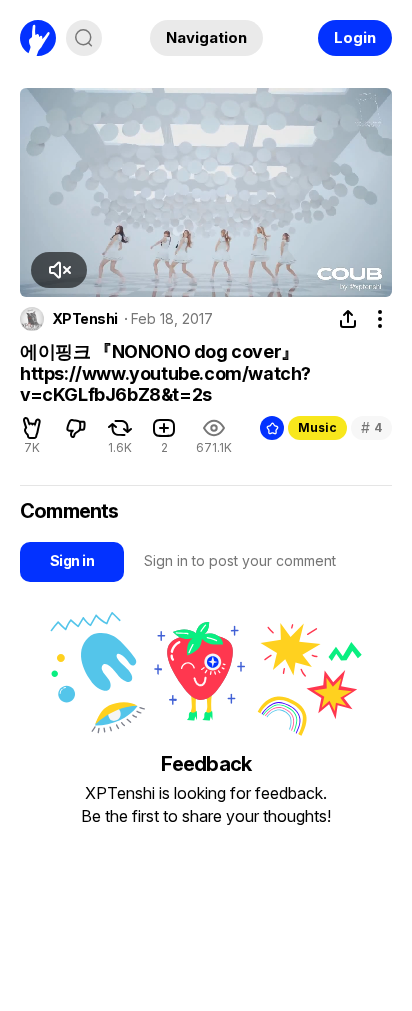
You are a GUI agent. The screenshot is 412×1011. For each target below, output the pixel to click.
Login (355, 37)
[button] (59, 270)
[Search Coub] (84, 38)
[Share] (348, 319)
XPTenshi (85, 319)
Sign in (72, 560)
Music (317, 427)
